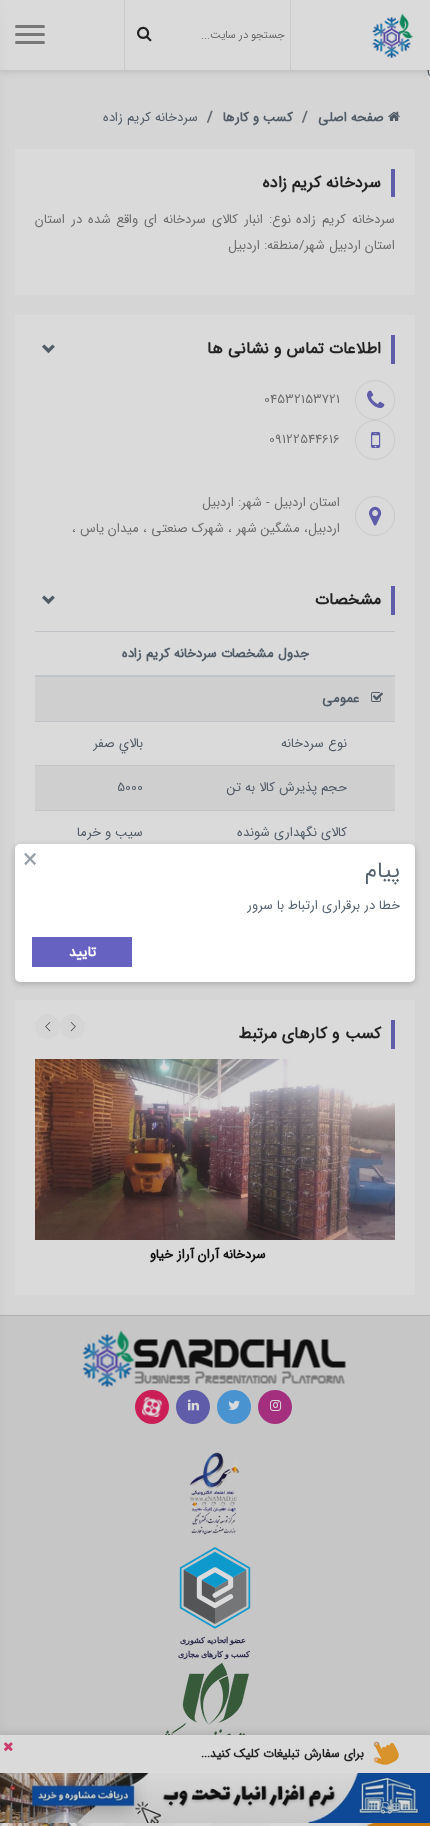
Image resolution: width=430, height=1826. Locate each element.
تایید (82, 952)
